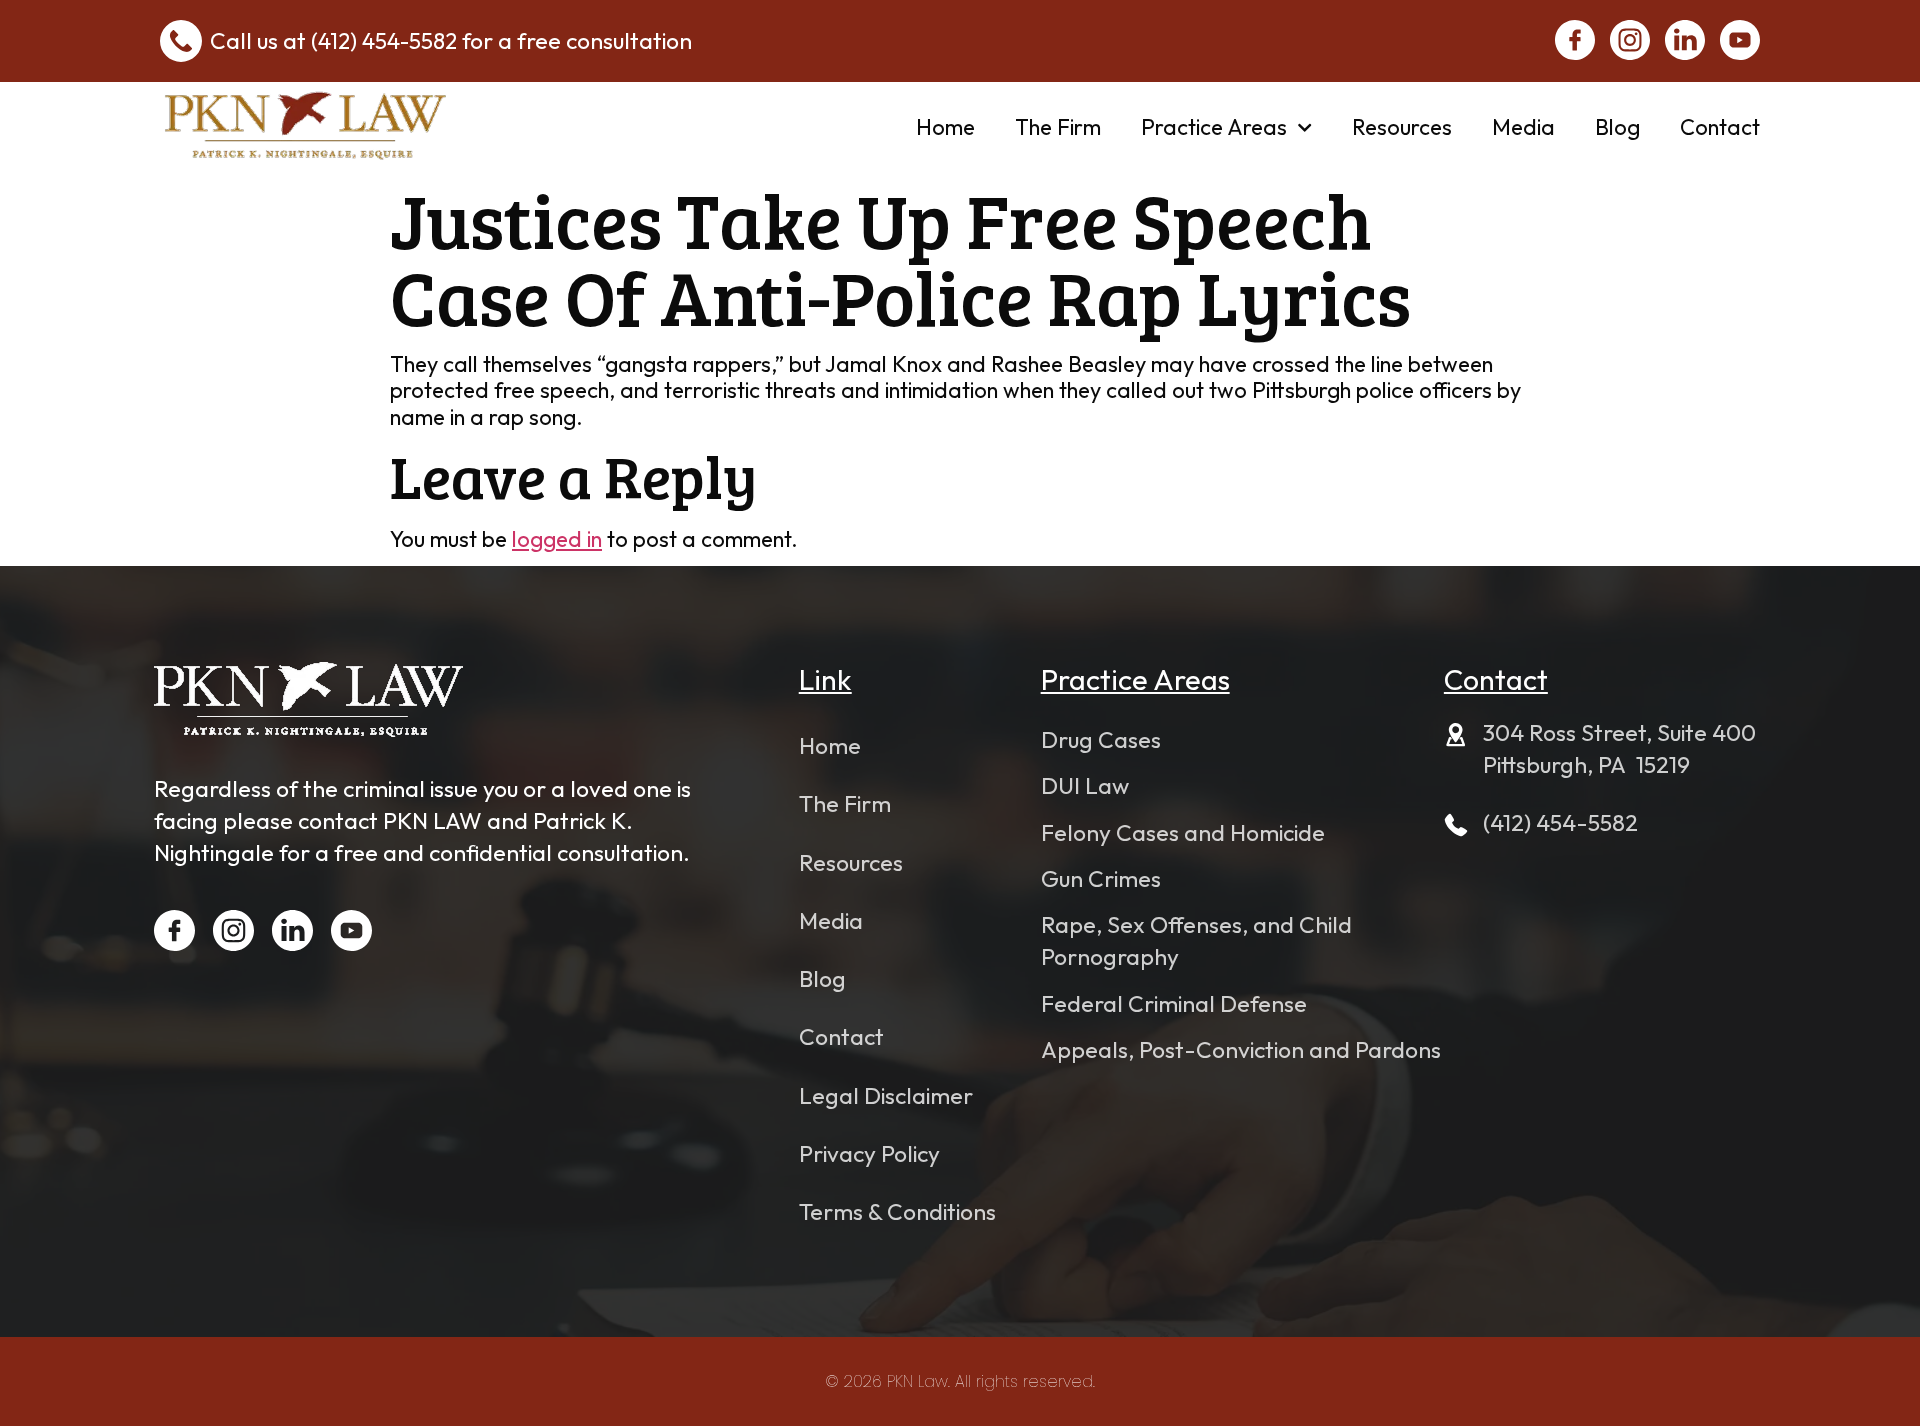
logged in (557, 539)
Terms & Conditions (897, 1211)
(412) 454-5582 (384, 41)
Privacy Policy (869, 1153)
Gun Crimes (1101, 878)
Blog (1617, 127)
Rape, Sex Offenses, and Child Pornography (1196, 940)
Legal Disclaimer (886, 1095)
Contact (1720, 127)
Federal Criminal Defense (1174, 1003)
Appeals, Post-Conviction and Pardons (1241, 1049)
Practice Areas (1214, 127)
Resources (1402, 127)
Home (945, 127)
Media (1523, 127)
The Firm (1058, 127)
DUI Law (1085, 785)
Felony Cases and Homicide (1183, 832)
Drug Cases (1101, 739)
